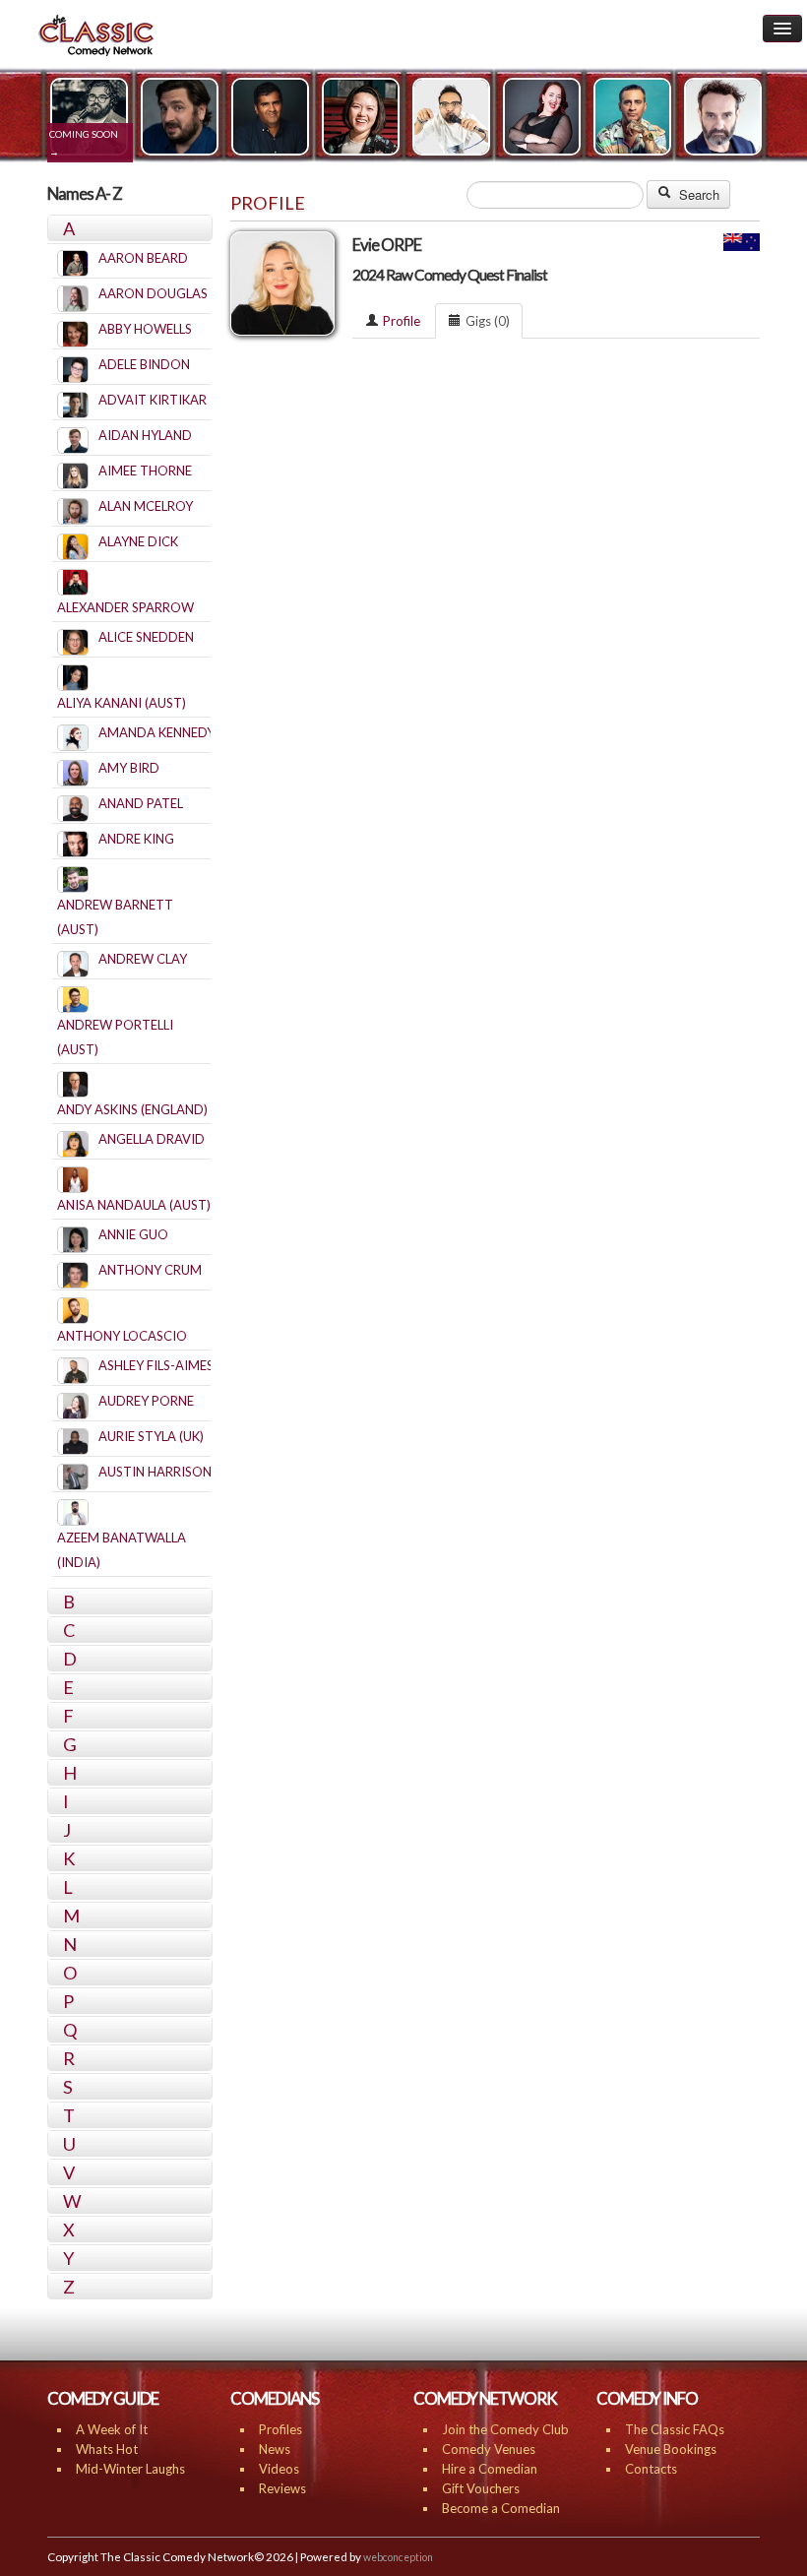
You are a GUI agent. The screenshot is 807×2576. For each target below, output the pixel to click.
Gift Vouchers (481, 2488)
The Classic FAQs (675, 2429)
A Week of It (112, 2429)
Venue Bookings (671, 2449)
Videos (279, 2469)
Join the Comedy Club (505, 2429)
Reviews (282, 2488)
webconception (398, 2557)
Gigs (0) (488, 321)
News (275, 2449)
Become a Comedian (501, 2508)
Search (697, 194)
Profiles (280, 2429)
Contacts (651, 2469)
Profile (402, 321)
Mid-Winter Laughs (130, 2469)
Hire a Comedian (490, 2469)
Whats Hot (107, 2449)
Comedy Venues (489, 2449)
